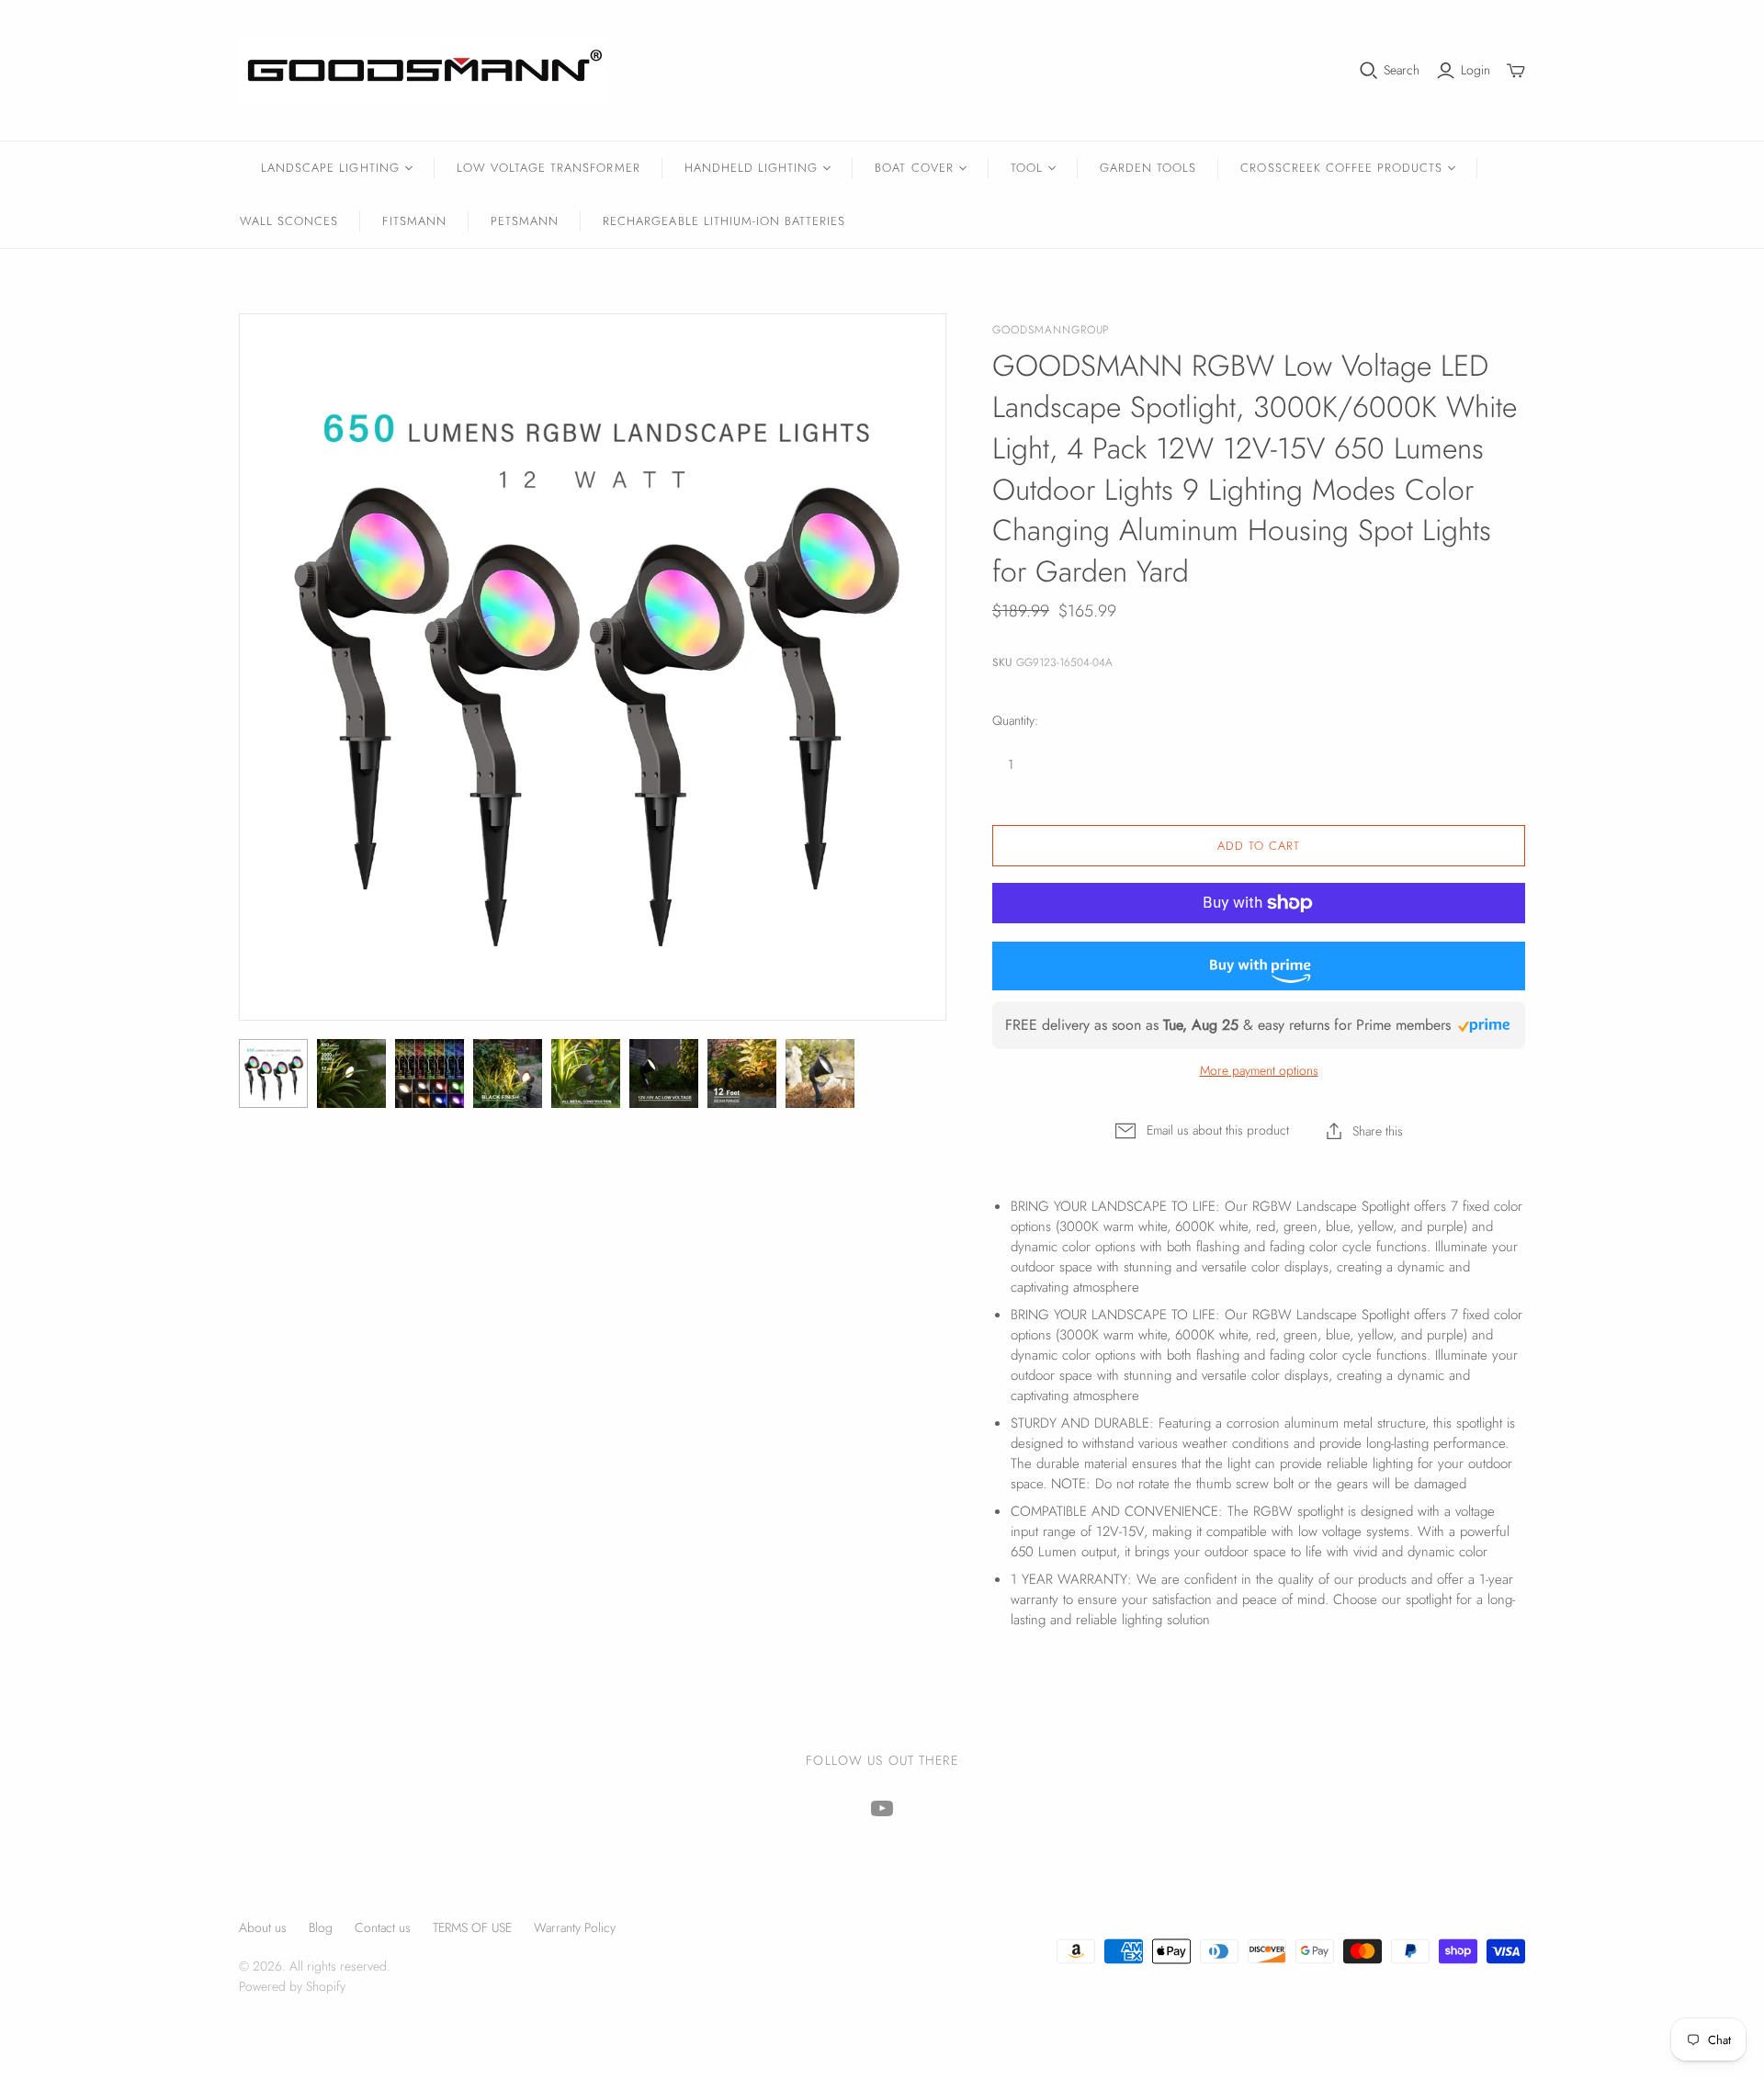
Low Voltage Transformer (548, 168)
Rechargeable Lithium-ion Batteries (724, 221)
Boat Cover (914, 168)
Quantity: (1015, 721)
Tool (1027, 168)
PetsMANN (525, 221)
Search (1402, 70)
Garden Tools (1148, 168)
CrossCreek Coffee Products (1341, 168)
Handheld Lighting (752, 168)
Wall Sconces (289, 221)
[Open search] (1369, 71)
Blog (321, 1927)
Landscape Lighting (330, 168)
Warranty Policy (575, 1927)
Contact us (383, 1927)
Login (1476, 70)
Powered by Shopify (292, 1986)
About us (263, 1927)
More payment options (1259, 1071)
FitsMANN (414, 221)
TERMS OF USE (472, 1927)
